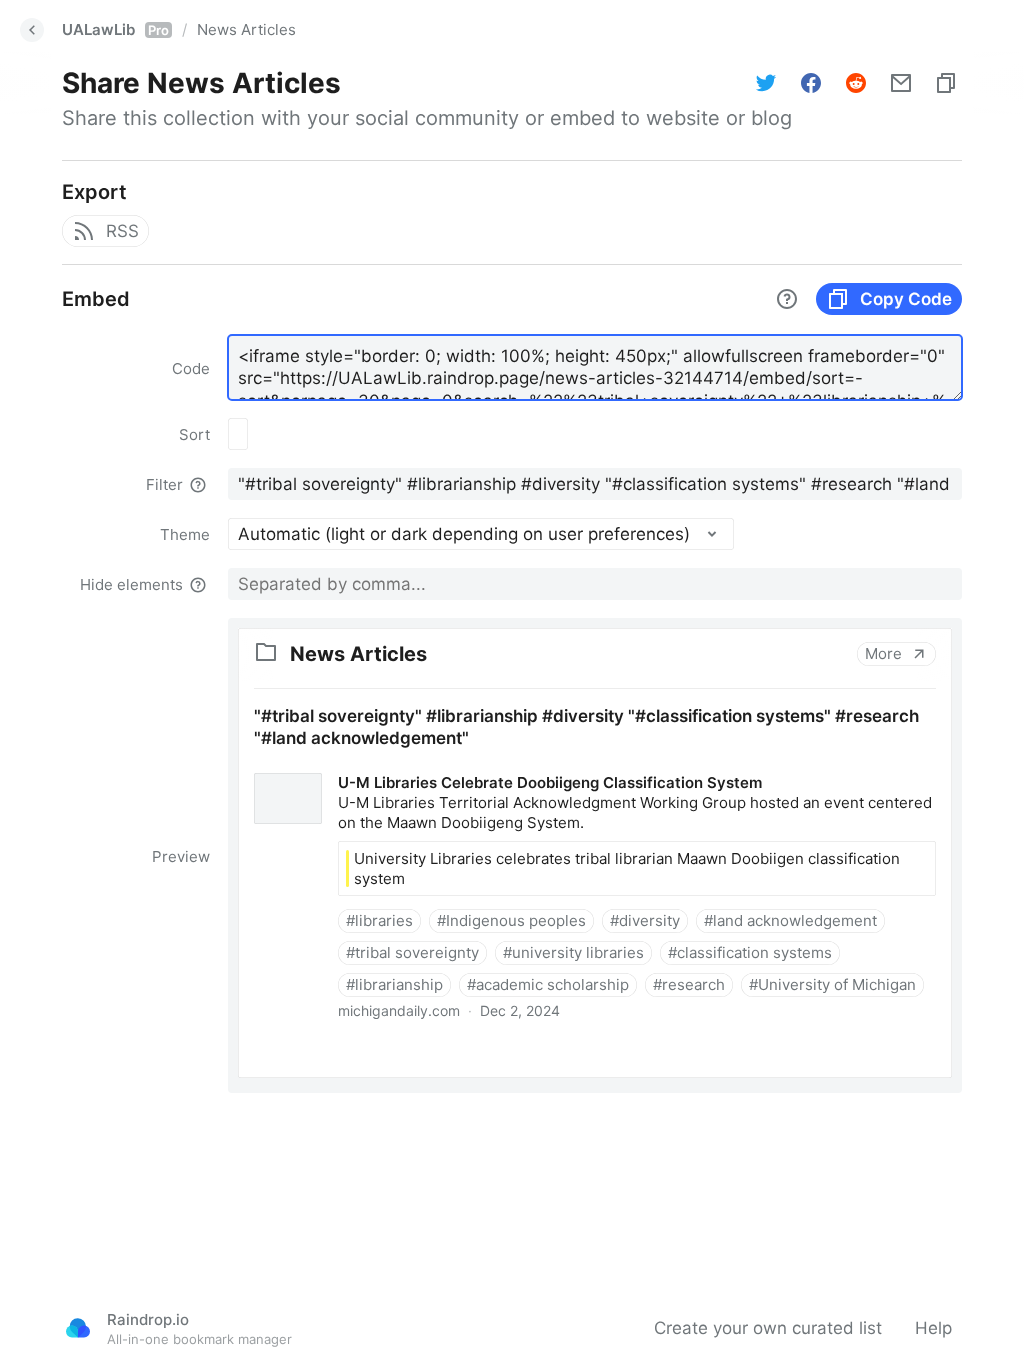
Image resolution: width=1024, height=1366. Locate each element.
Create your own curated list (768, 1328)
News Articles (246, 29)
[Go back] (32, 30)
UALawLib (115, 29)
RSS (122, 231)
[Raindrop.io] (78, 1328)
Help (933, 1328)
